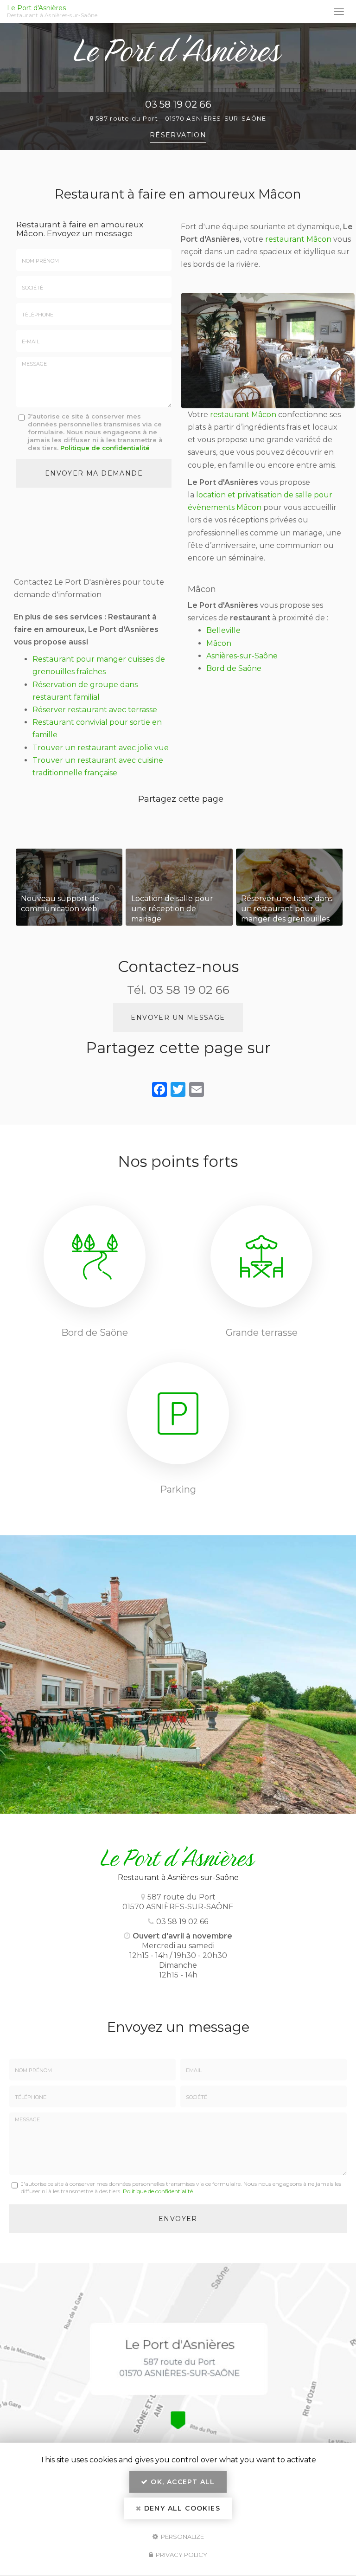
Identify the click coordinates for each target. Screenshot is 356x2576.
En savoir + (69, 887)
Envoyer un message (178, 1018)
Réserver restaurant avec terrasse (95, 710)
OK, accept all (182, 2482)
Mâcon (219, 643)
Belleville (223, 630)
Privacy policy (181, 2555)
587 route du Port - (181, 119)
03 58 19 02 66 (178, 104)
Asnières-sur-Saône (242, 656)
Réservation (178, 135)
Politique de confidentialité (105, 448)
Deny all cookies (181, 2508)
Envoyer (178, 2219)
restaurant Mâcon (298, 239)
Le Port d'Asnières (52, 12)
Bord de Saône (234, 668)
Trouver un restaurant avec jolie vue (101, 748)
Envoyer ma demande (94, 473)
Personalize (182, 2536)
